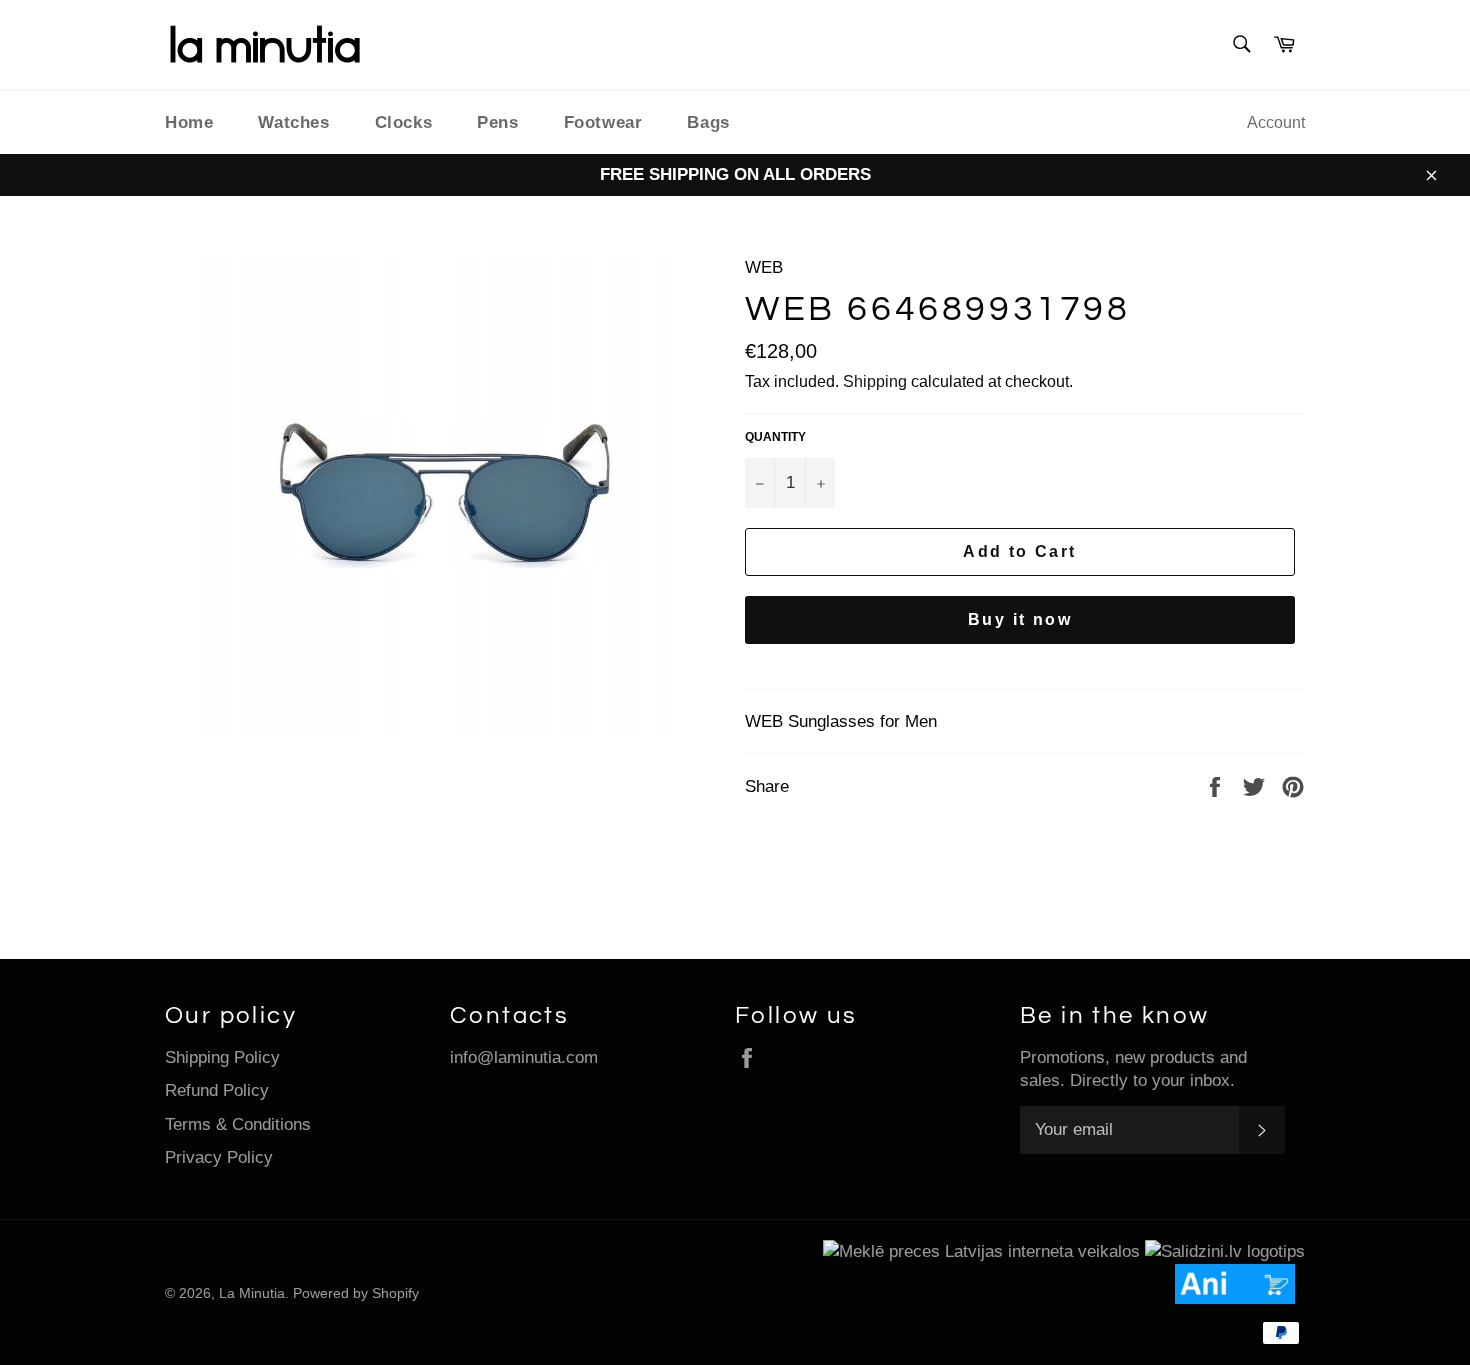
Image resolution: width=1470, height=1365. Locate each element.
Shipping (875, 381)
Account (1276, 122)
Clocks (404, 122)
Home (189, 122)
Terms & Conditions (238, 1124)
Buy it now (1020, 619)
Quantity (775, 437)
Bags (708, 122)
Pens (497, 122)
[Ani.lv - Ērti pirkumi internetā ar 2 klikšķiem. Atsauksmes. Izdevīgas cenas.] (1240, 1298)
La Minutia (252, 1293)
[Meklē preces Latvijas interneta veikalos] (981, 1251)
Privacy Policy (219, 1157)
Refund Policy (217, 1090)
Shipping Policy (222, 1057)
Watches (293, 122)
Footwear (603, 122)
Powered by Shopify (356, 1293)
